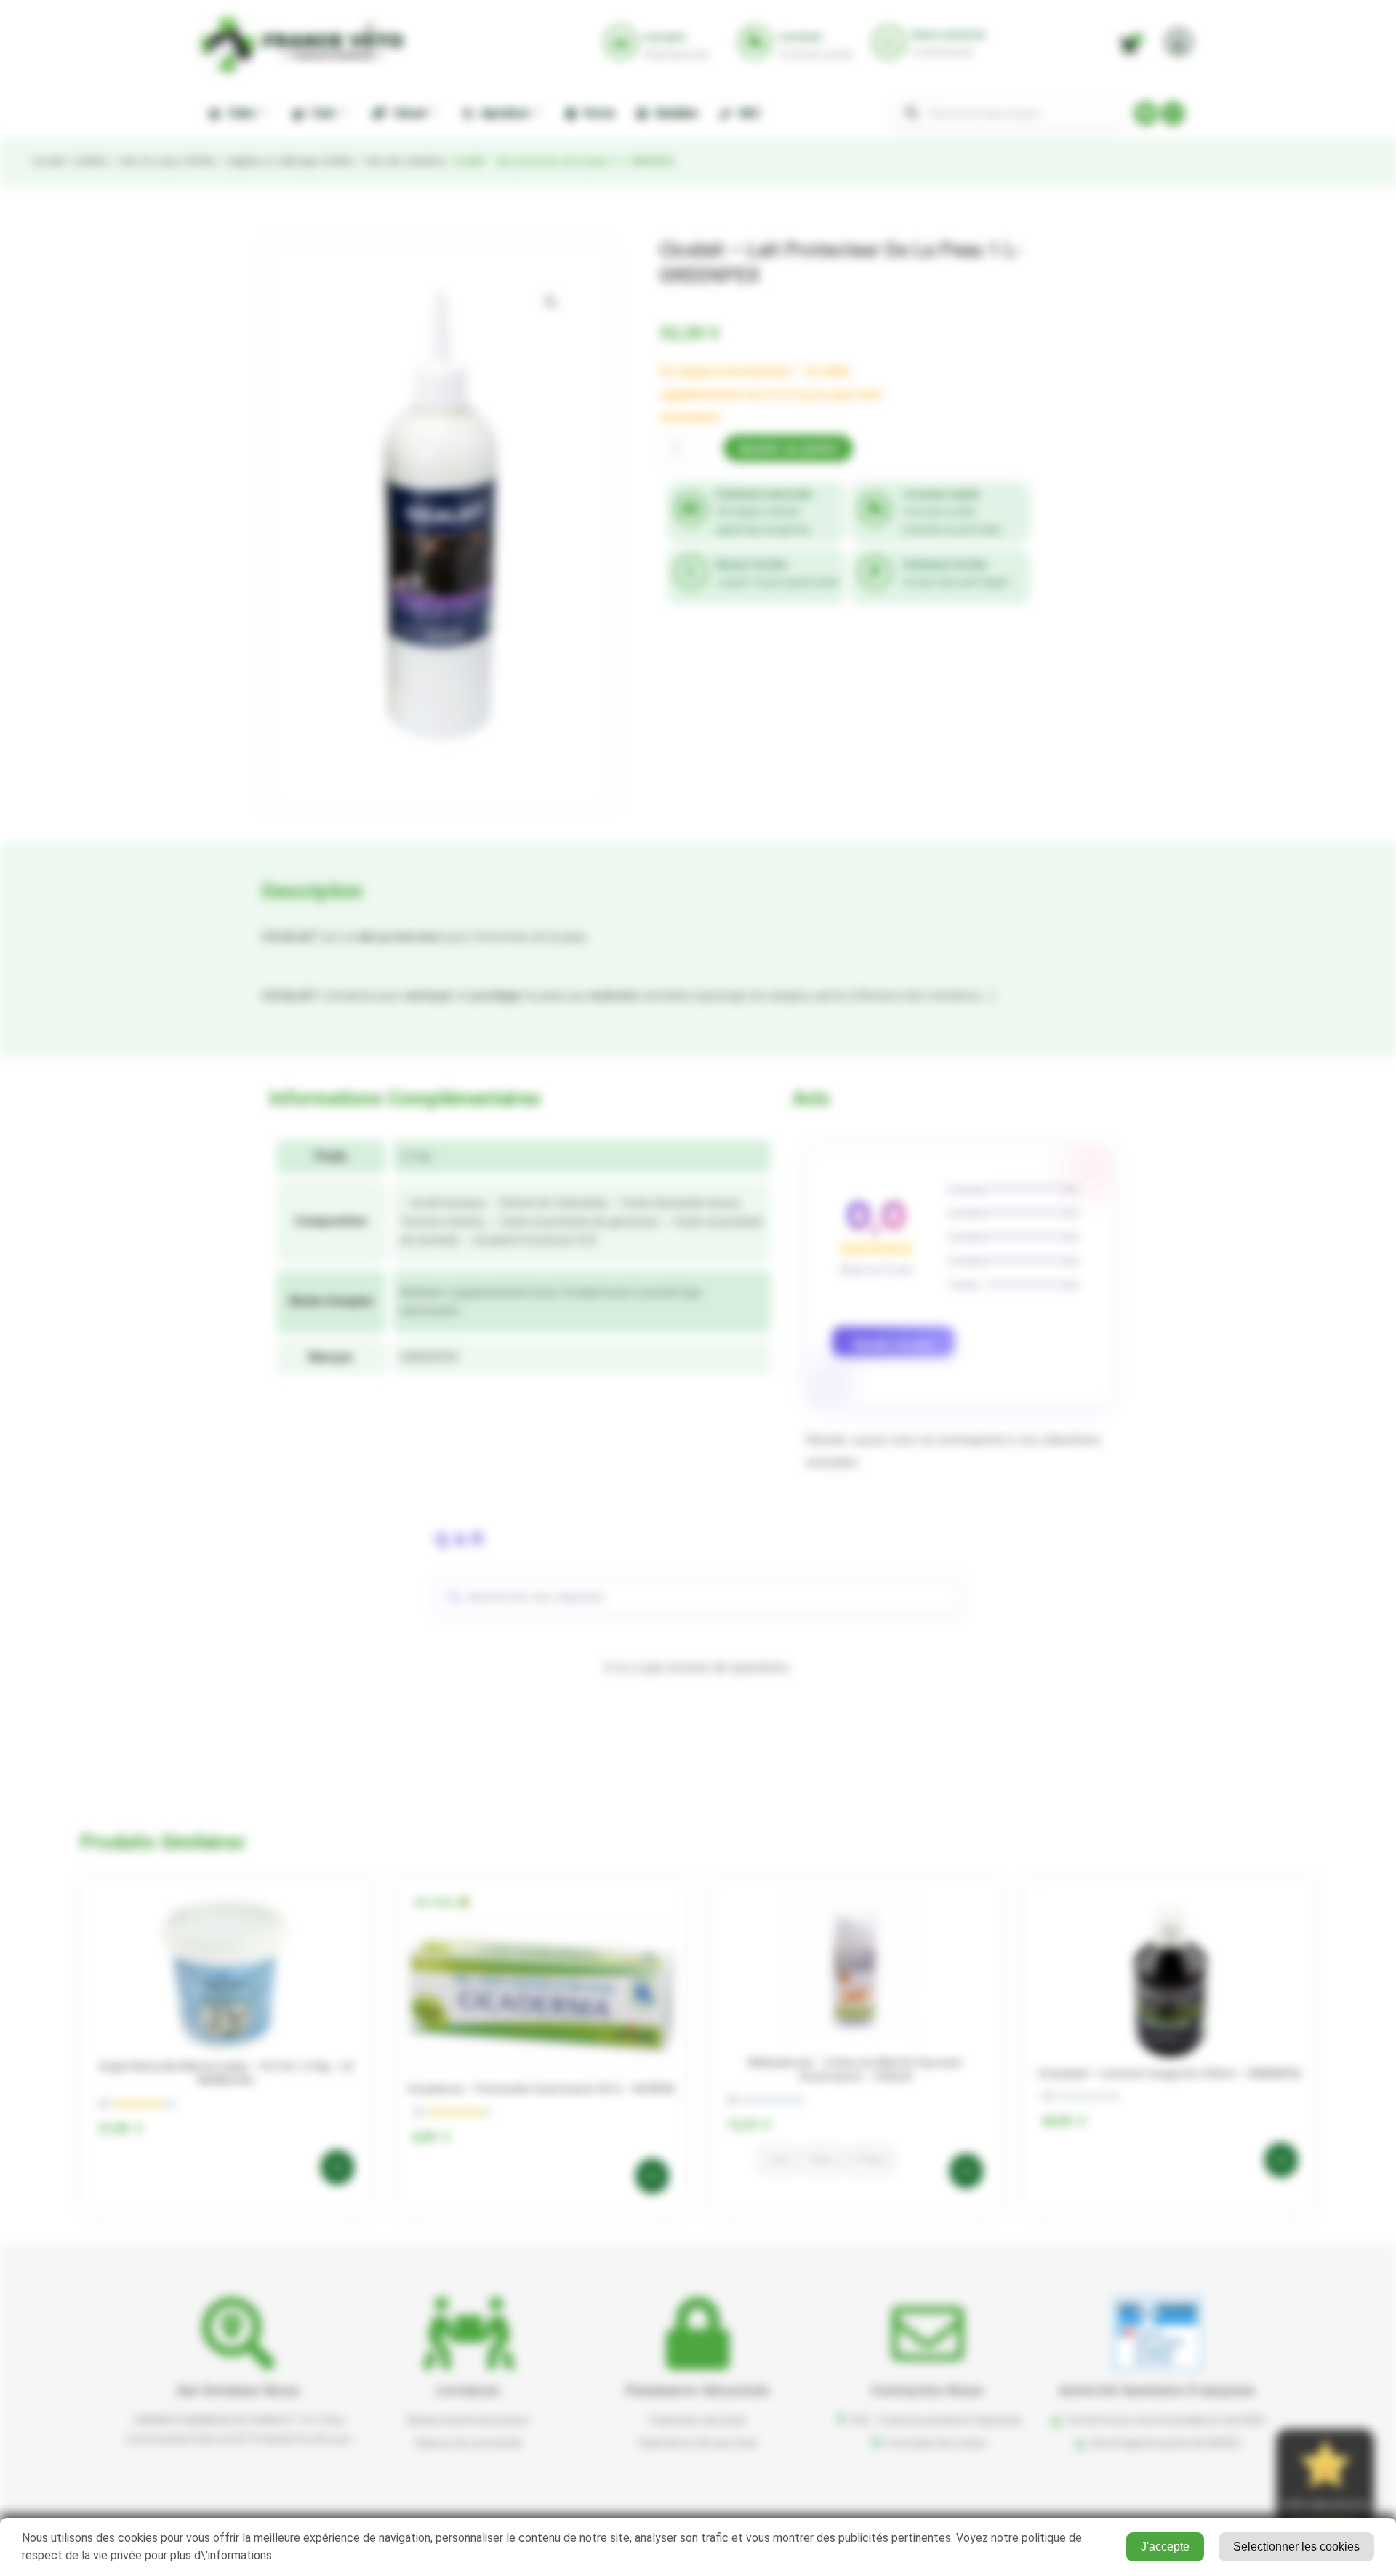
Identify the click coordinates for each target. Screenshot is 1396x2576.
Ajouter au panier (788, 448)
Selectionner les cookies (1296, 2547)
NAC (747, 113)
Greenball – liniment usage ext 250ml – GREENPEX (1170, 2074)
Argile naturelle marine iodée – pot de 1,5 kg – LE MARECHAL (226, 2074)
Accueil (48, 161)
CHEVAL (91, 161)
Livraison (469, 2390)
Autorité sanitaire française (1157, 2390)
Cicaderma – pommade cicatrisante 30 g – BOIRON (541, 2089)
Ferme (596, 113)
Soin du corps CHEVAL (168, 161)
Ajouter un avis (893, 1345)
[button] (551, 302)
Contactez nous (927, 2390)
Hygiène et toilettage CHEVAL (290, 161)
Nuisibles (675, 113)
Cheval (407, 113)
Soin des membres (404, 161)
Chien (238, 113)
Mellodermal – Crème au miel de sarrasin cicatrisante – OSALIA (855, 2070)
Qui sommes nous (239, 2390)
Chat (321, 113)
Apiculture (503, 113)
